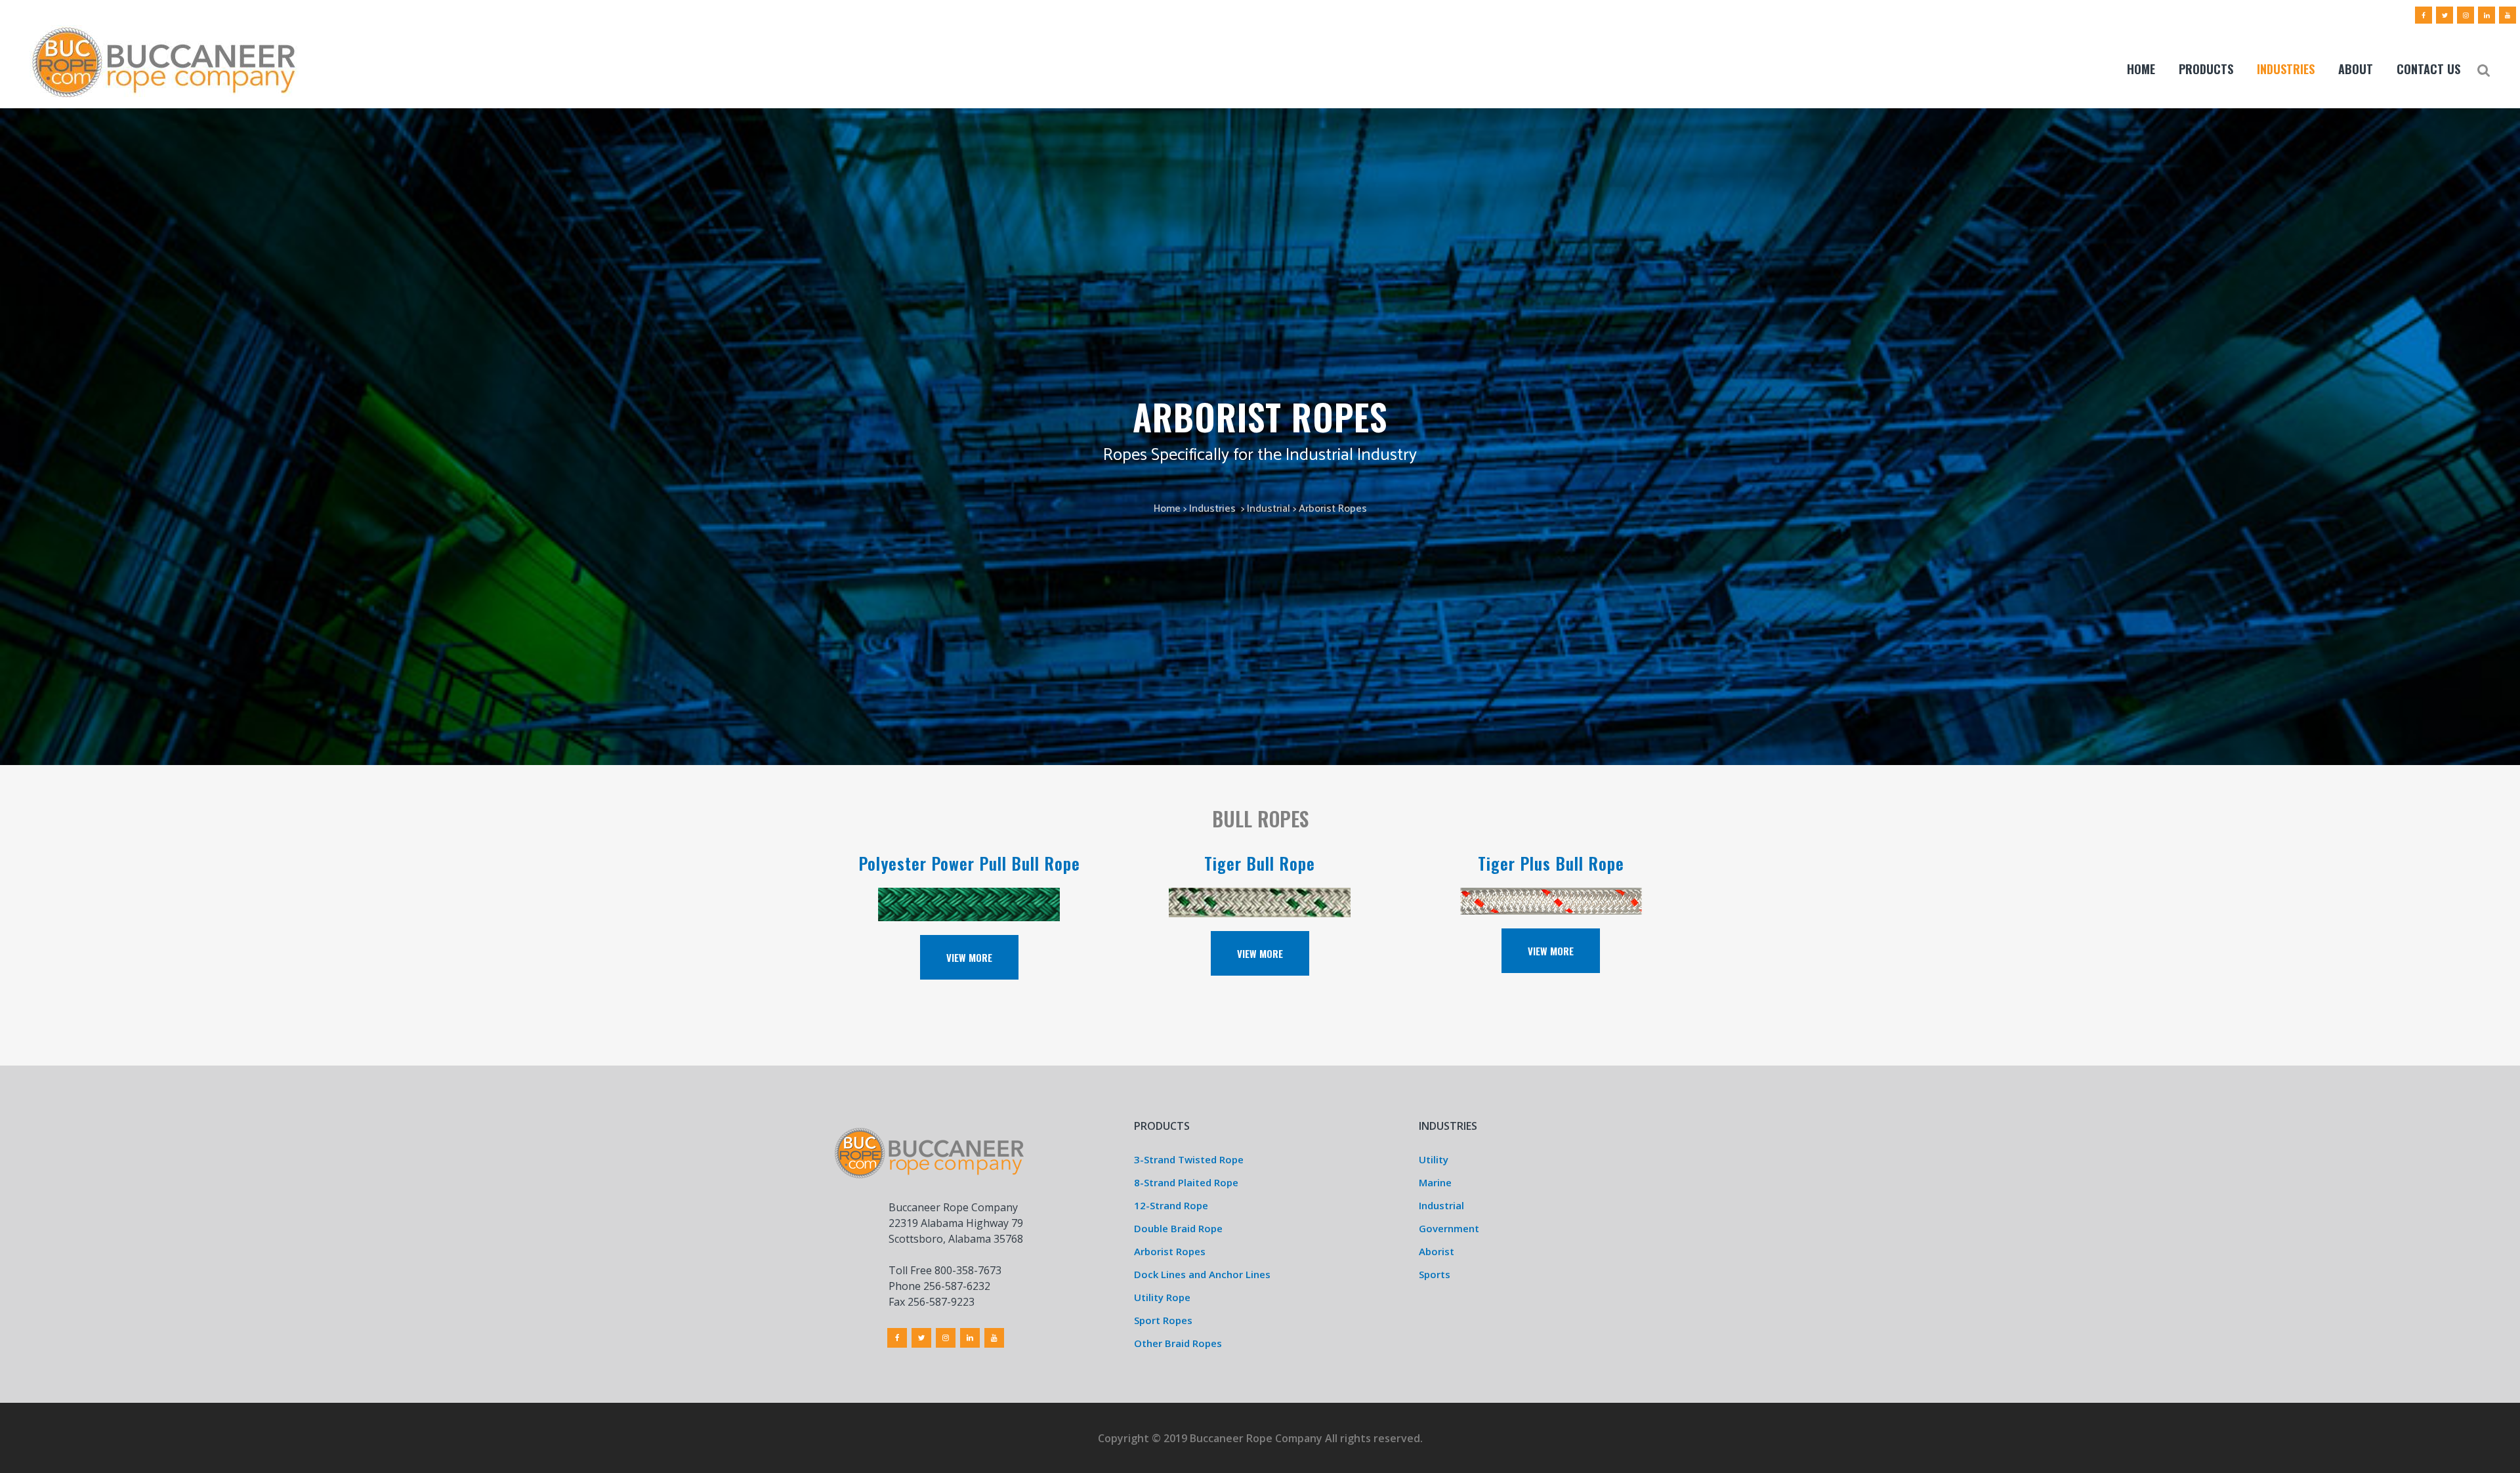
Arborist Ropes (1170, 1251)
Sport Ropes (1163, 1320)
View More (969, 957)
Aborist (1437, 1251)
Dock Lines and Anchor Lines (1202, 1274)
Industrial (1269, 509)
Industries (1212, 509)
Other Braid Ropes (1178, 1343)
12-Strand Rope (1171, 1205)
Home (1167, 509)
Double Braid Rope (1178, 1228)
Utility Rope (1162, 1297)
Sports (1435, 1274)
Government (1449, 1228)
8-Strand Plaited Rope (1186, 1182)
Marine (1435, 1182)
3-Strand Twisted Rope (1189, 1159)
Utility (1434, 1159)
